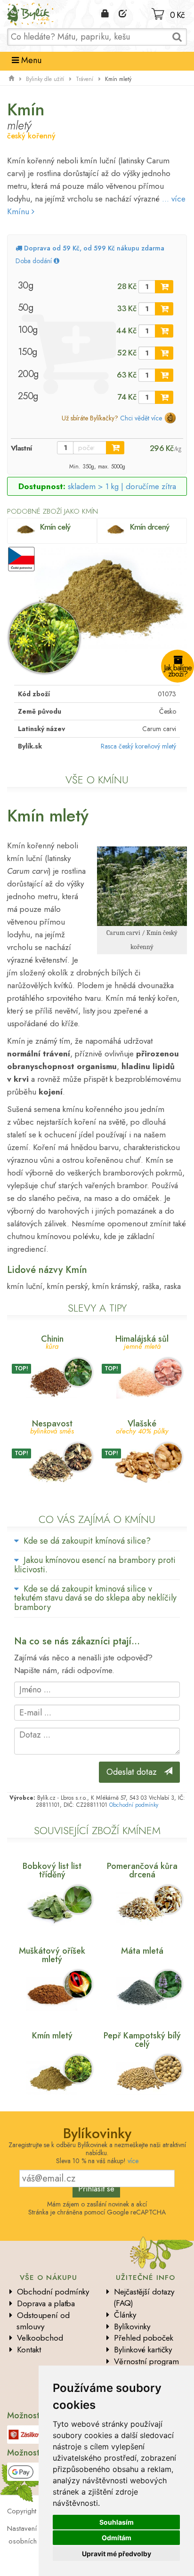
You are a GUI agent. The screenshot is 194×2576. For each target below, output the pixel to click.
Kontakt (29, 2350)
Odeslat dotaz (135, 1772)
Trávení (85, 79)
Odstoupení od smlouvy (43, 2321)
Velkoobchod (40, 2338)
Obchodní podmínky (134, 1805)
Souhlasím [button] (117, 2522)
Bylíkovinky (132, 2326)
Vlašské (142, 1426)
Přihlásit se (96, 2189)
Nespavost (52, 1426)
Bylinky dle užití (45, 79)
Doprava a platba (46, 2303)
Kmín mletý (52, 2036)
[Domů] (11, 79)
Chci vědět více (141, 418)
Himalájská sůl (142, 1341)
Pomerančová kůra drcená (142, 1870)
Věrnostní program (146, 2361)
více (133, 2161)
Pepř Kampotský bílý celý (142, 2040)
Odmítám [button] (117, 2538)
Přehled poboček (144, 2338)
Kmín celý (55, 527)
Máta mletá (142, 1951)
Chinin (52, 1341)
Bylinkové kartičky (143, 2350)
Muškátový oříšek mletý (52, 1955)
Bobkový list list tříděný (52, 1870)
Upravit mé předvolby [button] (117, 2554)
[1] (164, 287)
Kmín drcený (150, 527)
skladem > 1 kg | (122, 486)
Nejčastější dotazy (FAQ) (144, 2297)
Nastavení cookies (35, 2528)
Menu (30, 60)
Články (125, 2315)
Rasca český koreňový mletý (138, 746)
